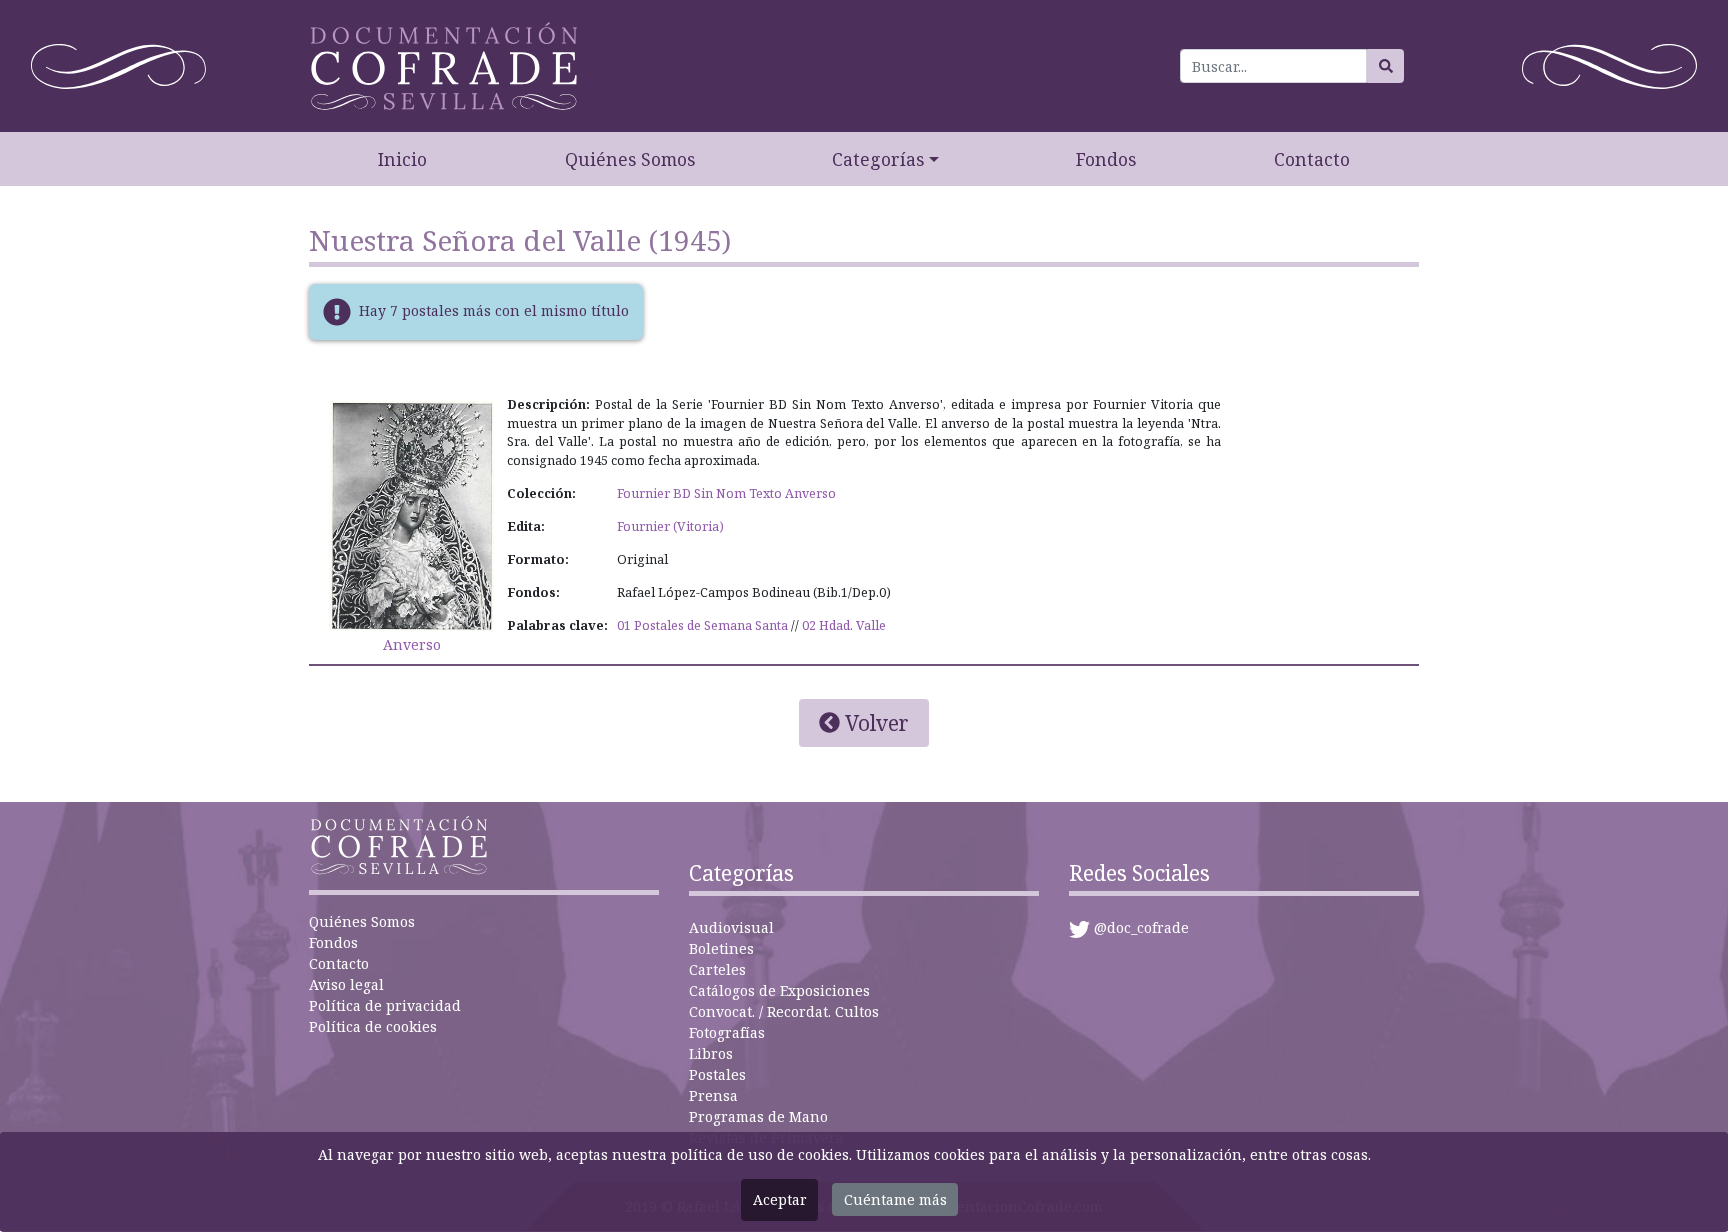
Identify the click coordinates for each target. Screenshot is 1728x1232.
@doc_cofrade (1141, 927)
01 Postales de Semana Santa (702, 625)
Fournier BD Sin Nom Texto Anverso (726, 493)
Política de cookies (373, 1026)
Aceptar (780, 1199)
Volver (874, 723)
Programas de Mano (758, 1116)
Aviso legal (346, 984)
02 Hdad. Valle (844, 625)
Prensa (713, 1095)
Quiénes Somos (630, 159)
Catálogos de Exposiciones (779, 990)
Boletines (721, 948)
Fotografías (727, 1032)
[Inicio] (444, 66)
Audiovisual (731, 927)
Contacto (1312, 159)
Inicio (402, 159)
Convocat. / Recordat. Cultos (784, 1011)
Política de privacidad (385, 1005)
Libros (711, 1053)
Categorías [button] (878, 159)
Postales (717, 1074)
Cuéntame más (895, 1199)
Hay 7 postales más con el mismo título (494, 309)
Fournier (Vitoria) (670, 526)
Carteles (717, 969)
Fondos (1106, 159)
